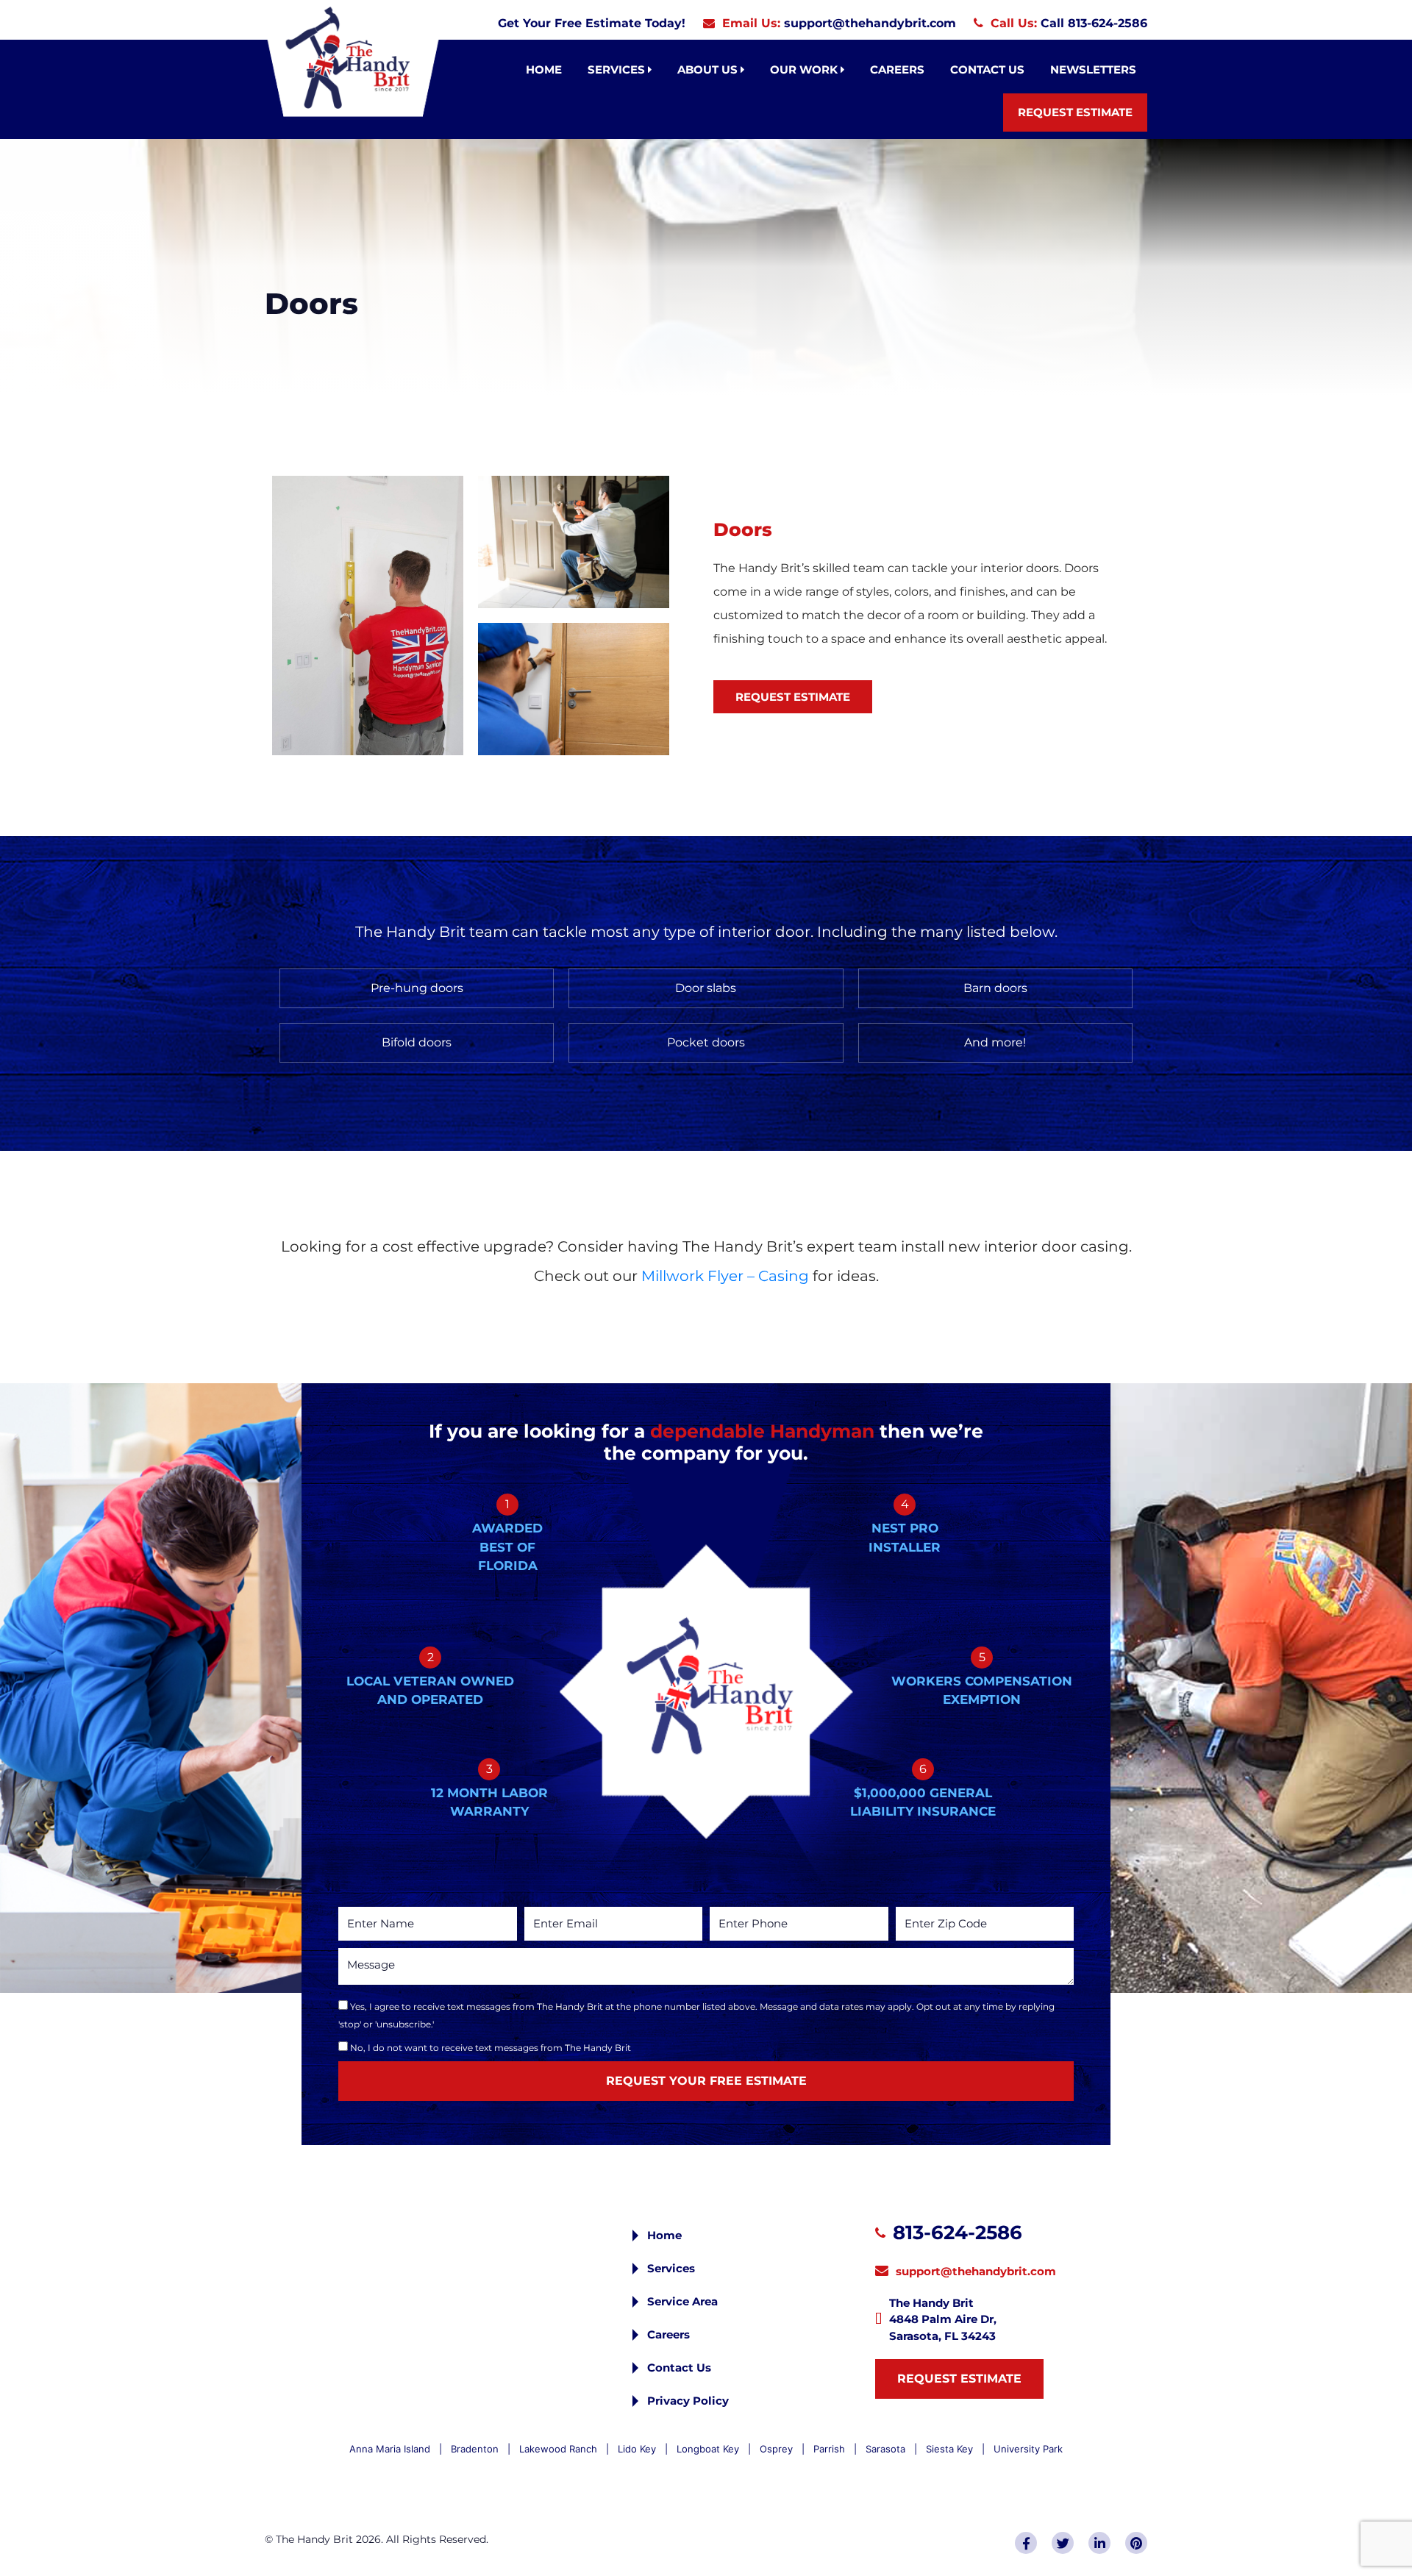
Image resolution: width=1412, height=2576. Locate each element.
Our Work (805, 69)
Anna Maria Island (390, 2449)
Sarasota (885, 2449)
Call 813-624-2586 (1094, 23)
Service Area (682, 2301)
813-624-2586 (958, 2233)
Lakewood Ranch (558, 2449)
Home (544, 69)
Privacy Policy (688, 2401)
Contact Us (987, 69)
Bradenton (475, 2449)
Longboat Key (708, 2449)
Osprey (776, 2449)
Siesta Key (949, 2449)
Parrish (829, 2449)
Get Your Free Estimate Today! (592, 23)
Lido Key (637, 2449)
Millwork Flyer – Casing (725, 1276)
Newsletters (1093, 69)
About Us (709, 69)
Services (618, 69)
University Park (1028, 2449)
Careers (897, 69)
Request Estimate (1075, 112)
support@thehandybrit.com (870, 23)
